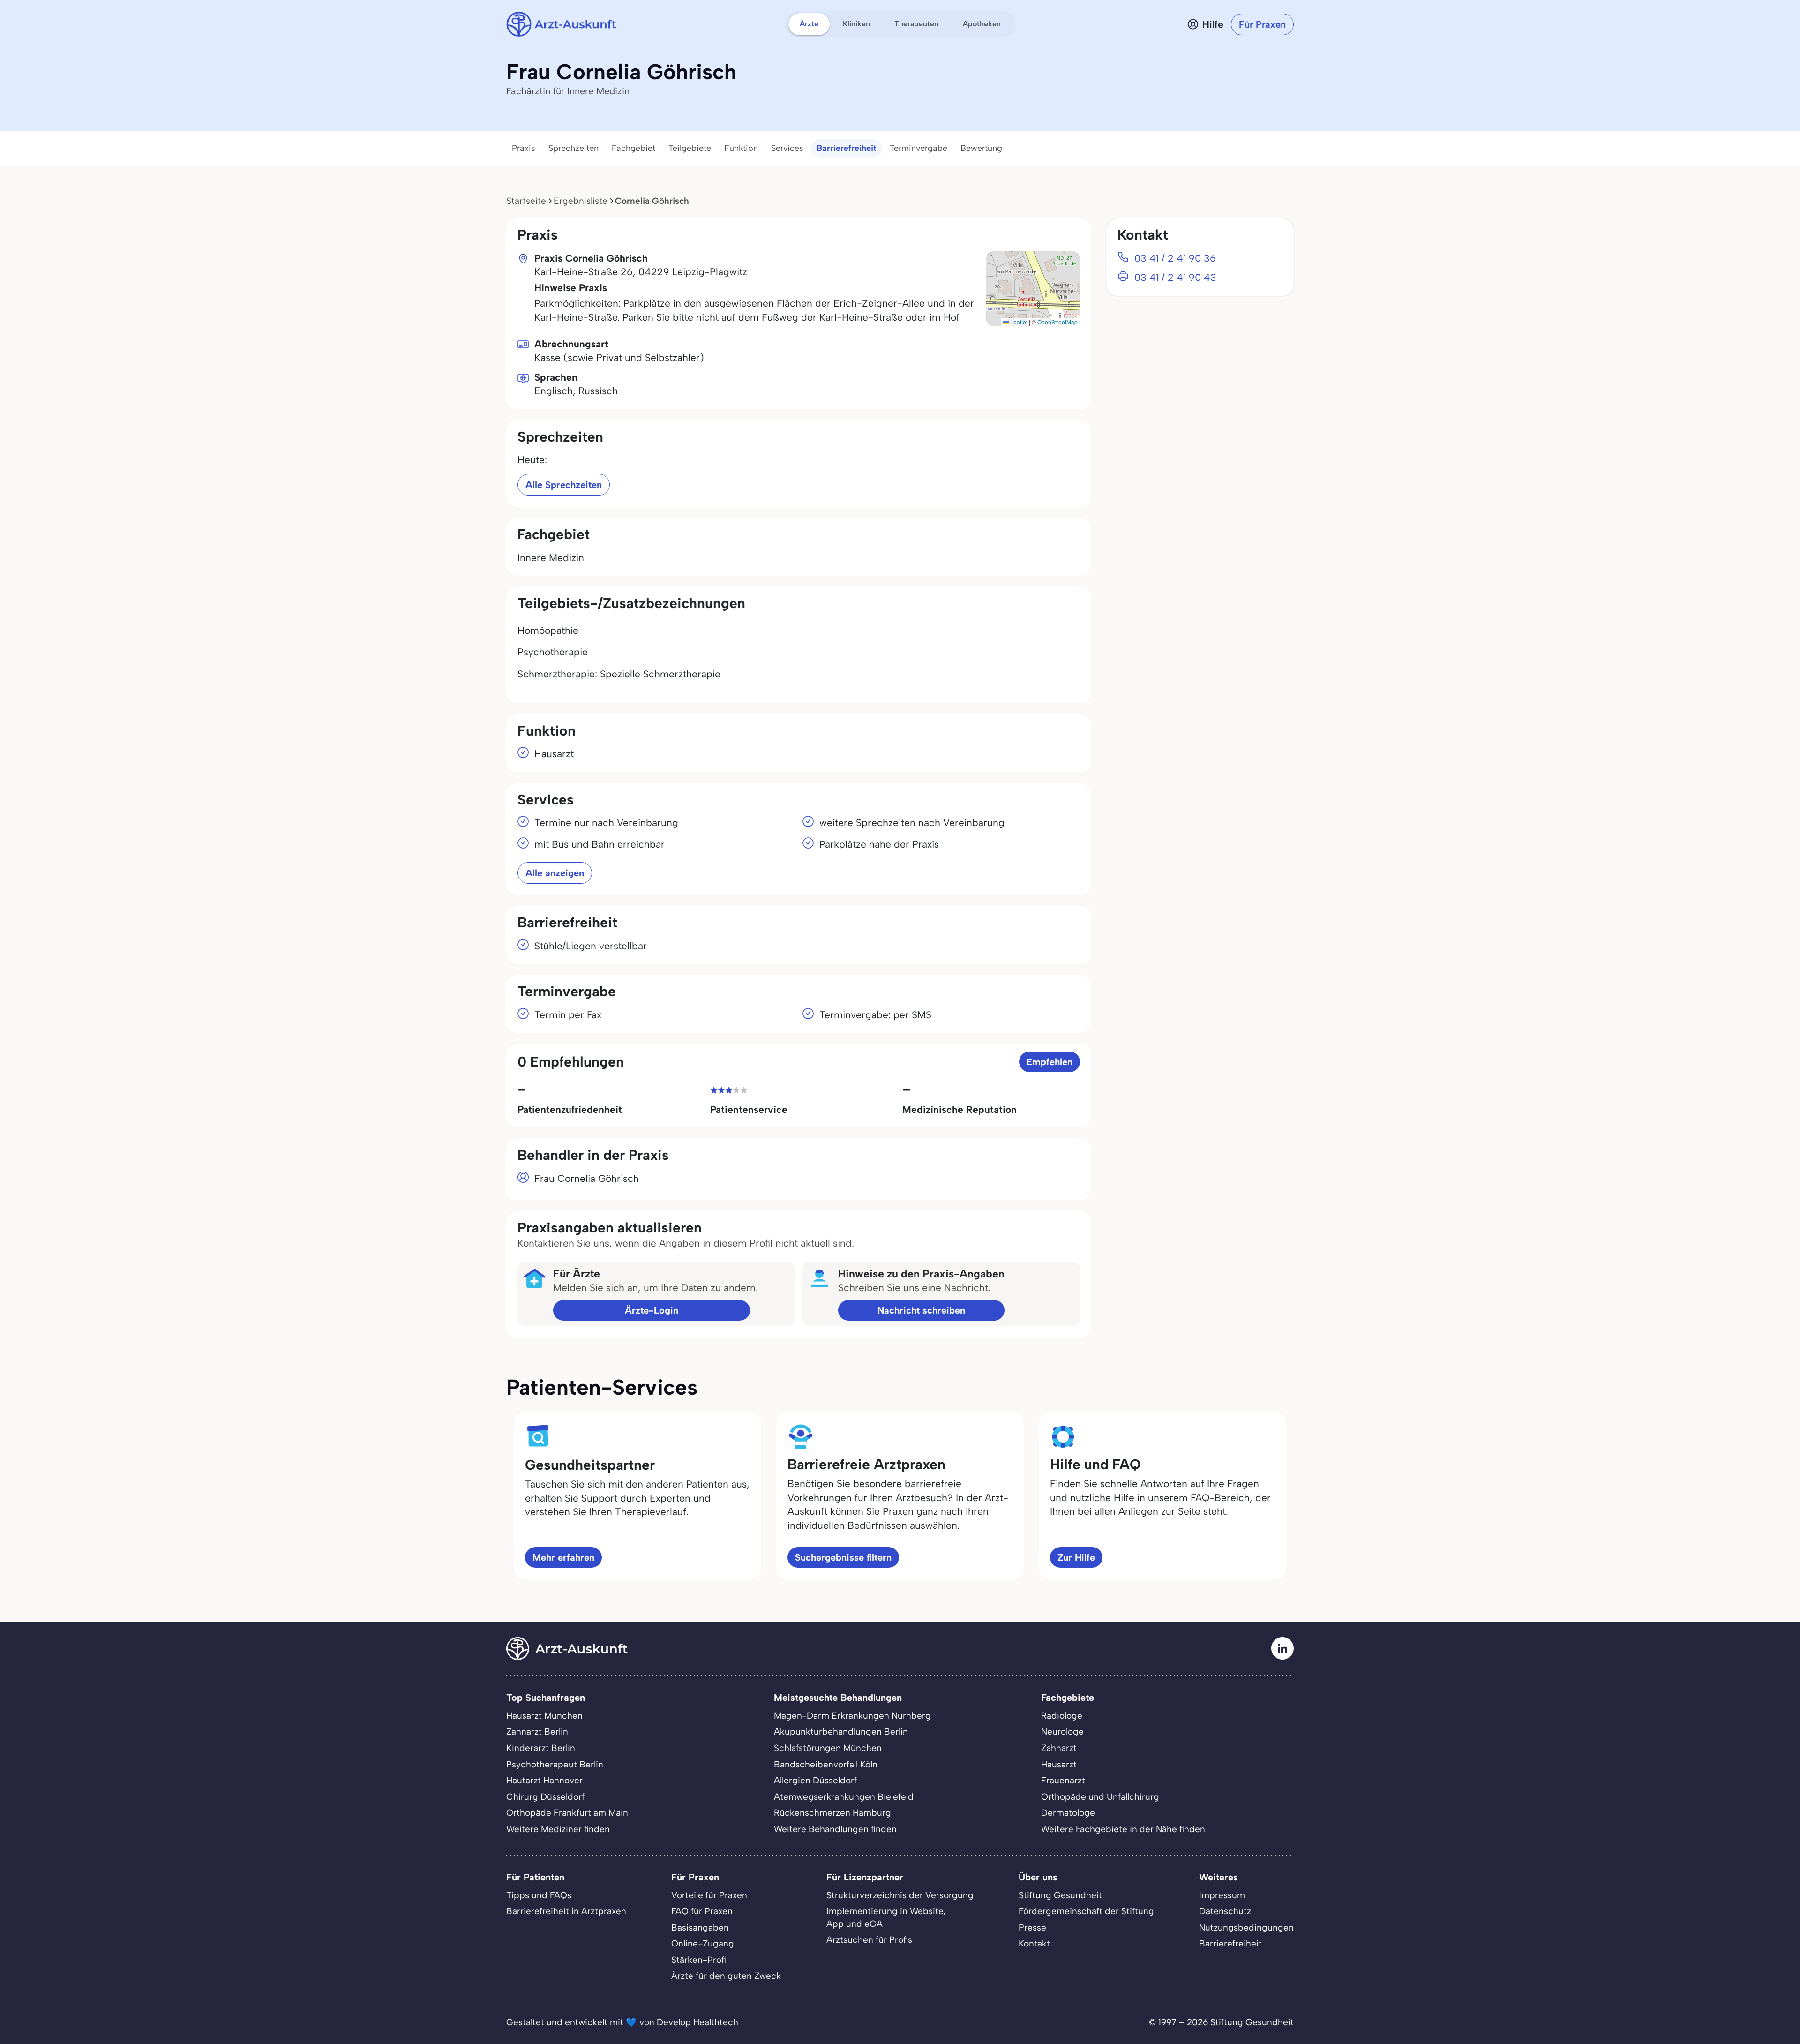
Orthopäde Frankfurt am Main (567, 1813)
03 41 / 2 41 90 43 (1175, 277)
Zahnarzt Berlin (537, 1732)
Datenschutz (1225, 1911)
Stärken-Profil (700, 1960)
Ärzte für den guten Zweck (726, 1976)
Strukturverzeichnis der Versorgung (900, 1895)
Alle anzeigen (555, 873)
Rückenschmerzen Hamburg (832, 1813)
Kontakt (1034, 1943)
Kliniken (856, 24)
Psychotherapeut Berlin (555, 1764)
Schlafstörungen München (828, 1748)
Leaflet (1018, 322)
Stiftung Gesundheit (1060, 1895)
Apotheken (982, 24)
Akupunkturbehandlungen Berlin (841, 1732)
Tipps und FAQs (539, 1895)
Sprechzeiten (574, 148)
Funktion (741, 148)
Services (787, 148)
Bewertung (981, 148)
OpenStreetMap (1057, 322)
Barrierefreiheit (847, 148)
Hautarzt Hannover (544, 1780)
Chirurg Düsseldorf (545, 1797)
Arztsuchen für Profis (869, 1940)
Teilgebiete (690, 148)
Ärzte (809, 24)
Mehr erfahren (563, 1557)
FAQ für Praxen (702, 1911)
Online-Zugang (703, 1943)
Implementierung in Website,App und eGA (886, 1917)
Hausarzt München (544, 1716)
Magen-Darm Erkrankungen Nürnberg (852, 1716)
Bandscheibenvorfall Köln (826, 1764)
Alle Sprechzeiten (564, 485)
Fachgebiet (634, 148)
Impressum (1222, 1895)
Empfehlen (1050, 1062)
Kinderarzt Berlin (541, 1748)
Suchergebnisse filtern (843, 1557)
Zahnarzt (1059, 1748)
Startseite (526, 201)
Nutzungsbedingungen (1246, 1928)
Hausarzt (1059, 1764)
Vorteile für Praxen (709, 1895)
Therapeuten (916, 24)
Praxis (524, 148)
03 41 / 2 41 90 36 (1175, 258)
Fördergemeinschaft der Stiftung (1086, 1911)
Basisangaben (700, 1928)
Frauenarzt (1063, 1780)
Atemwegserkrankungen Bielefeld (844, 1797)
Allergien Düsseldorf (815, 1780)
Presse (1032, 1928)
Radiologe (1062, 1716)
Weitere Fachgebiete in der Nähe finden (1123, 1829)
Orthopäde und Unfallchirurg (1100, 1797)
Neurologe (1062, 1732)
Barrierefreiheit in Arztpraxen (566, 1911)
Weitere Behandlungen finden (835, 1829)
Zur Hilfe (1076, 1557)
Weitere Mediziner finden (558, 1829)
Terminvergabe (919, 148)
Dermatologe (1068, 1813)
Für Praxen (1262, 24)
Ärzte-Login (652, 1310)
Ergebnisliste (581, 201)
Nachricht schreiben (921, 1310)
